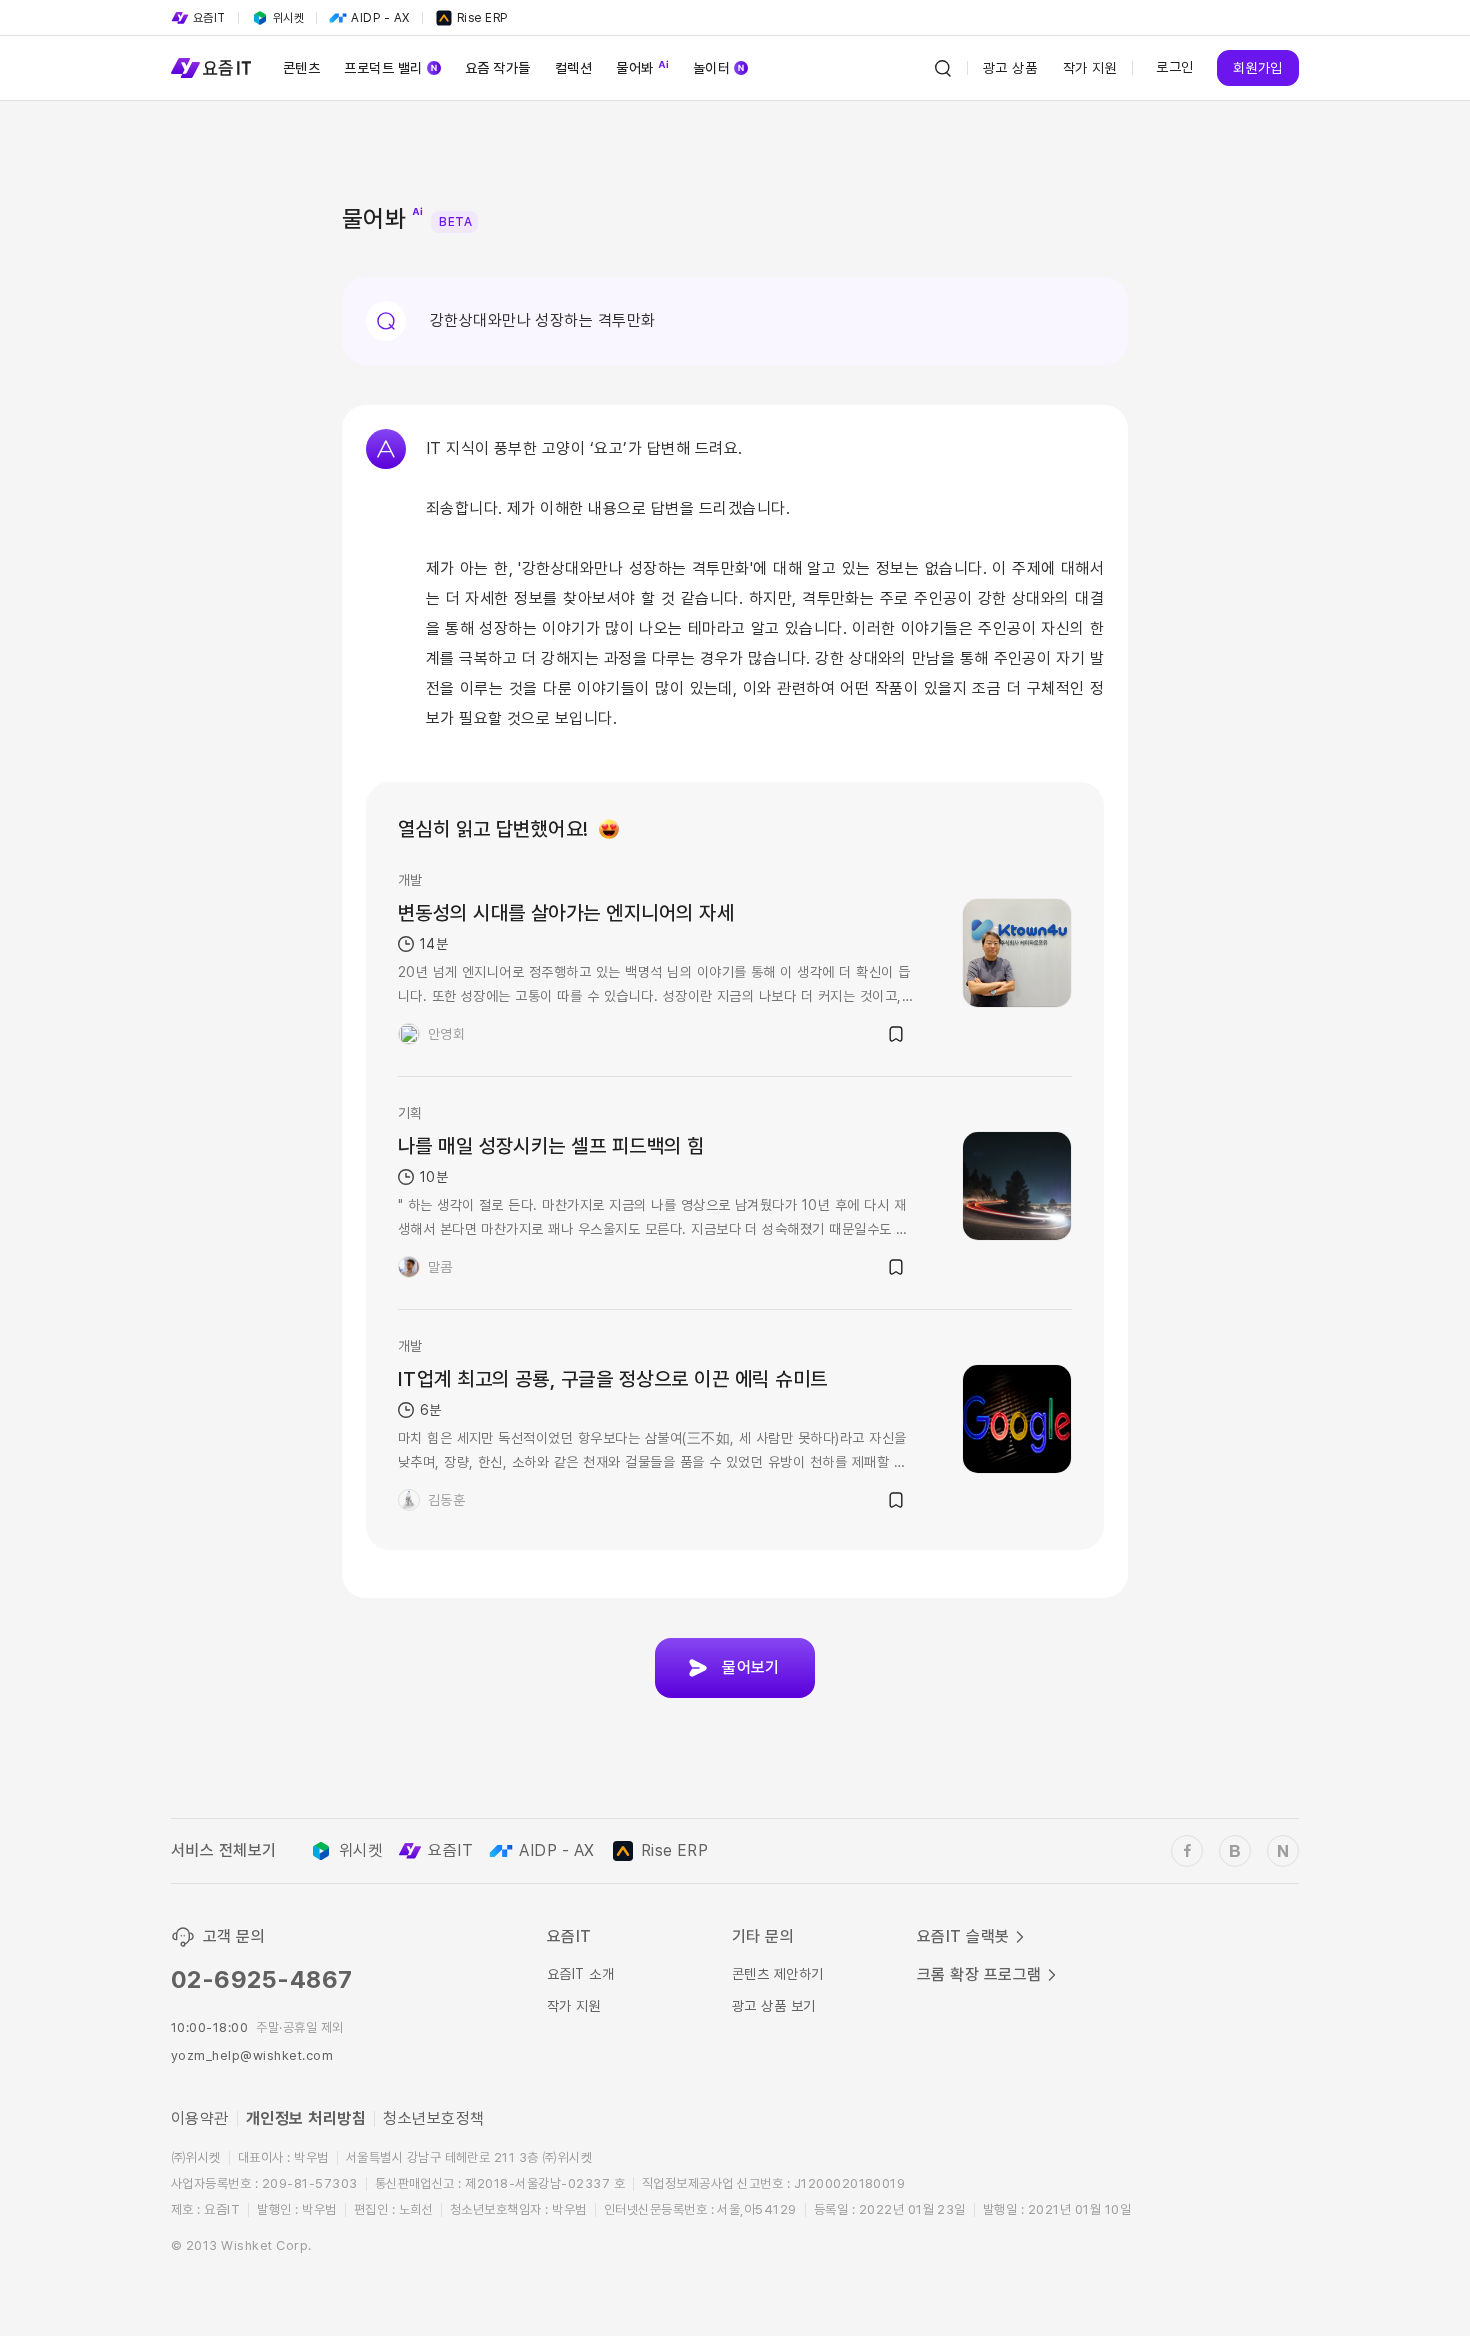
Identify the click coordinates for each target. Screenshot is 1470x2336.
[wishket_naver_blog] (1283, 1851)
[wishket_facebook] (1187, 1851)
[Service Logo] (211, 68)
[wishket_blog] (1235, 1851)
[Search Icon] (943, 68)
